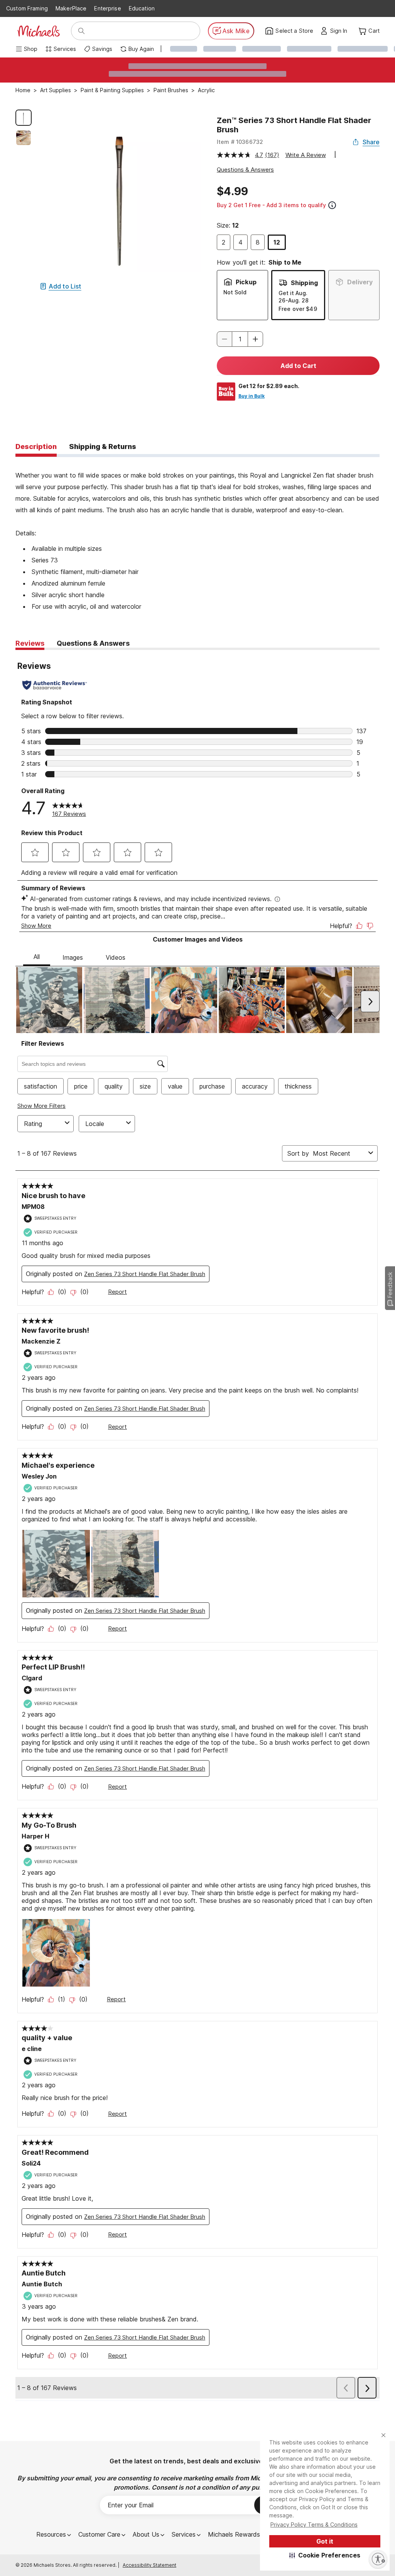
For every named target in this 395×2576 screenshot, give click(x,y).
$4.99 (232, 191)
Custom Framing (27, 8)
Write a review (306, 155)
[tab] (36, 447)
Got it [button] (325, 2541)
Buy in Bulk (252, 396)
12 (277, 242)
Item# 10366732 (240, 142)
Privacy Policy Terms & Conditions (314, 2525)
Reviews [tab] (30, 643)
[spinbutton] (240, 339)
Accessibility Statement (149, 2565)
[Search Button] (81, 31)
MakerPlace (71, 8)
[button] (325, 2555)
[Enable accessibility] (378, 2559)
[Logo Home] (39, 31)
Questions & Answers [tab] (93, 643)
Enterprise (107, 8)
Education (142, 8)
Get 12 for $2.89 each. (269, 386)
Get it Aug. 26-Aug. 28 (294, 296)
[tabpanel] (197, 535)
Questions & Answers (245, 170)
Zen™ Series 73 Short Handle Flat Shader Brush (294, 125)
